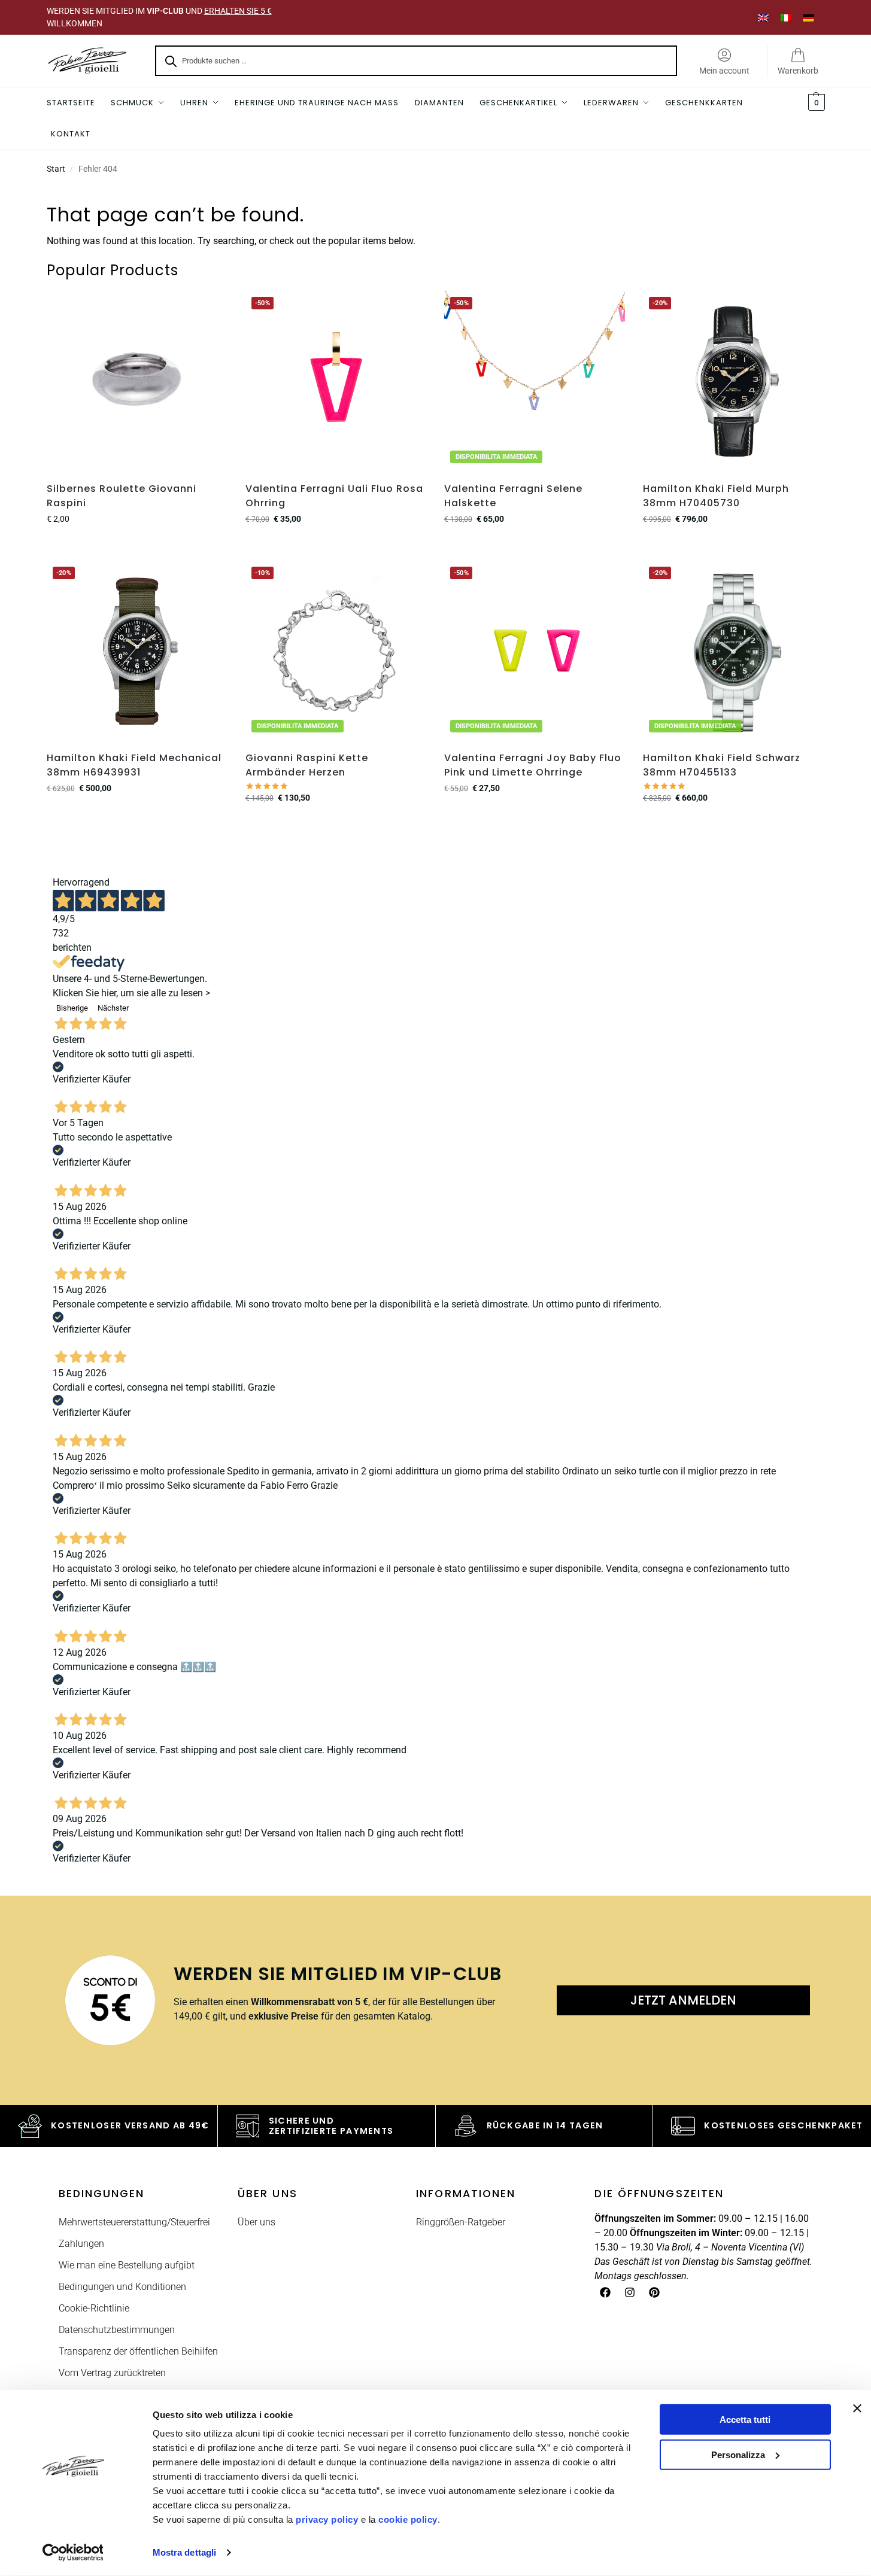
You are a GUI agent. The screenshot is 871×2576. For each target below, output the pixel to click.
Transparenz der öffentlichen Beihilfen (138, 2351)
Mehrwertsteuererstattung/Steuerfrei (134, 2222)
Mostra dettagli (185, 2552)
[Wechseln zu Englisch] (763, 17)
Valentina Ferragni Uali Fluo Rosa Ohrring (334, 496)
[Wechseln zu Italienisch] (786, 17)
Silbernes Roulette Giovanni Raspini (122, 496)
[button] (815, 103)
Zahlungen (81, 2244)
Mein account (724, 71)
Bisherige (72, 1008)
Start (56, 169)
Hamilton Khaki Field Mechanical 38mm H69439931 (134, 765)
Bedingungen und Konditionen (122, 2287)
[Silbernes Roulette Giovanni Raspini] (137, 381)
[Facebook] (605, 2292)
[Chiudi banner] (857, 2408)
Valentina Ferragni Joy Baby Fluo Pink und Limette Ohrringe (533, 765)
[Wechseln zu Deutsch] (809, 17)
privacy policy (327, 2519)
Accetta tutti (745, 2420)
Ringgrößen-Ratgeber (461, 2222)
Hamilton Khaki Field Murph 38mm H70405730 (716, 496)
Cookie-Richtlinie (94, 2308)
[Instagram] (630, 2292)
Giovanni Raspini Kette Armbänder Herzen (307, 765)
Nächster (113, 1008)
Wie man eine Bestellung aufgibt (127, 2265)
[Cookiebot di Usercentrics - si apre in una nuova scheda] (73, 2553)
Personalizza (738, 2454)
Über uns (257, 2222)
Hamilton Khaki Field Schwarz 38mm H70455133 (722, 765)
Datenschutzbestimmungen (117, 2330)
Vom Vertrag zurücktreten (112, 2373)
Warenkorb (798, 71)
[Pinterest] (654, 2292)
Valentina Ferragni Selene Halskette (513, 496)
